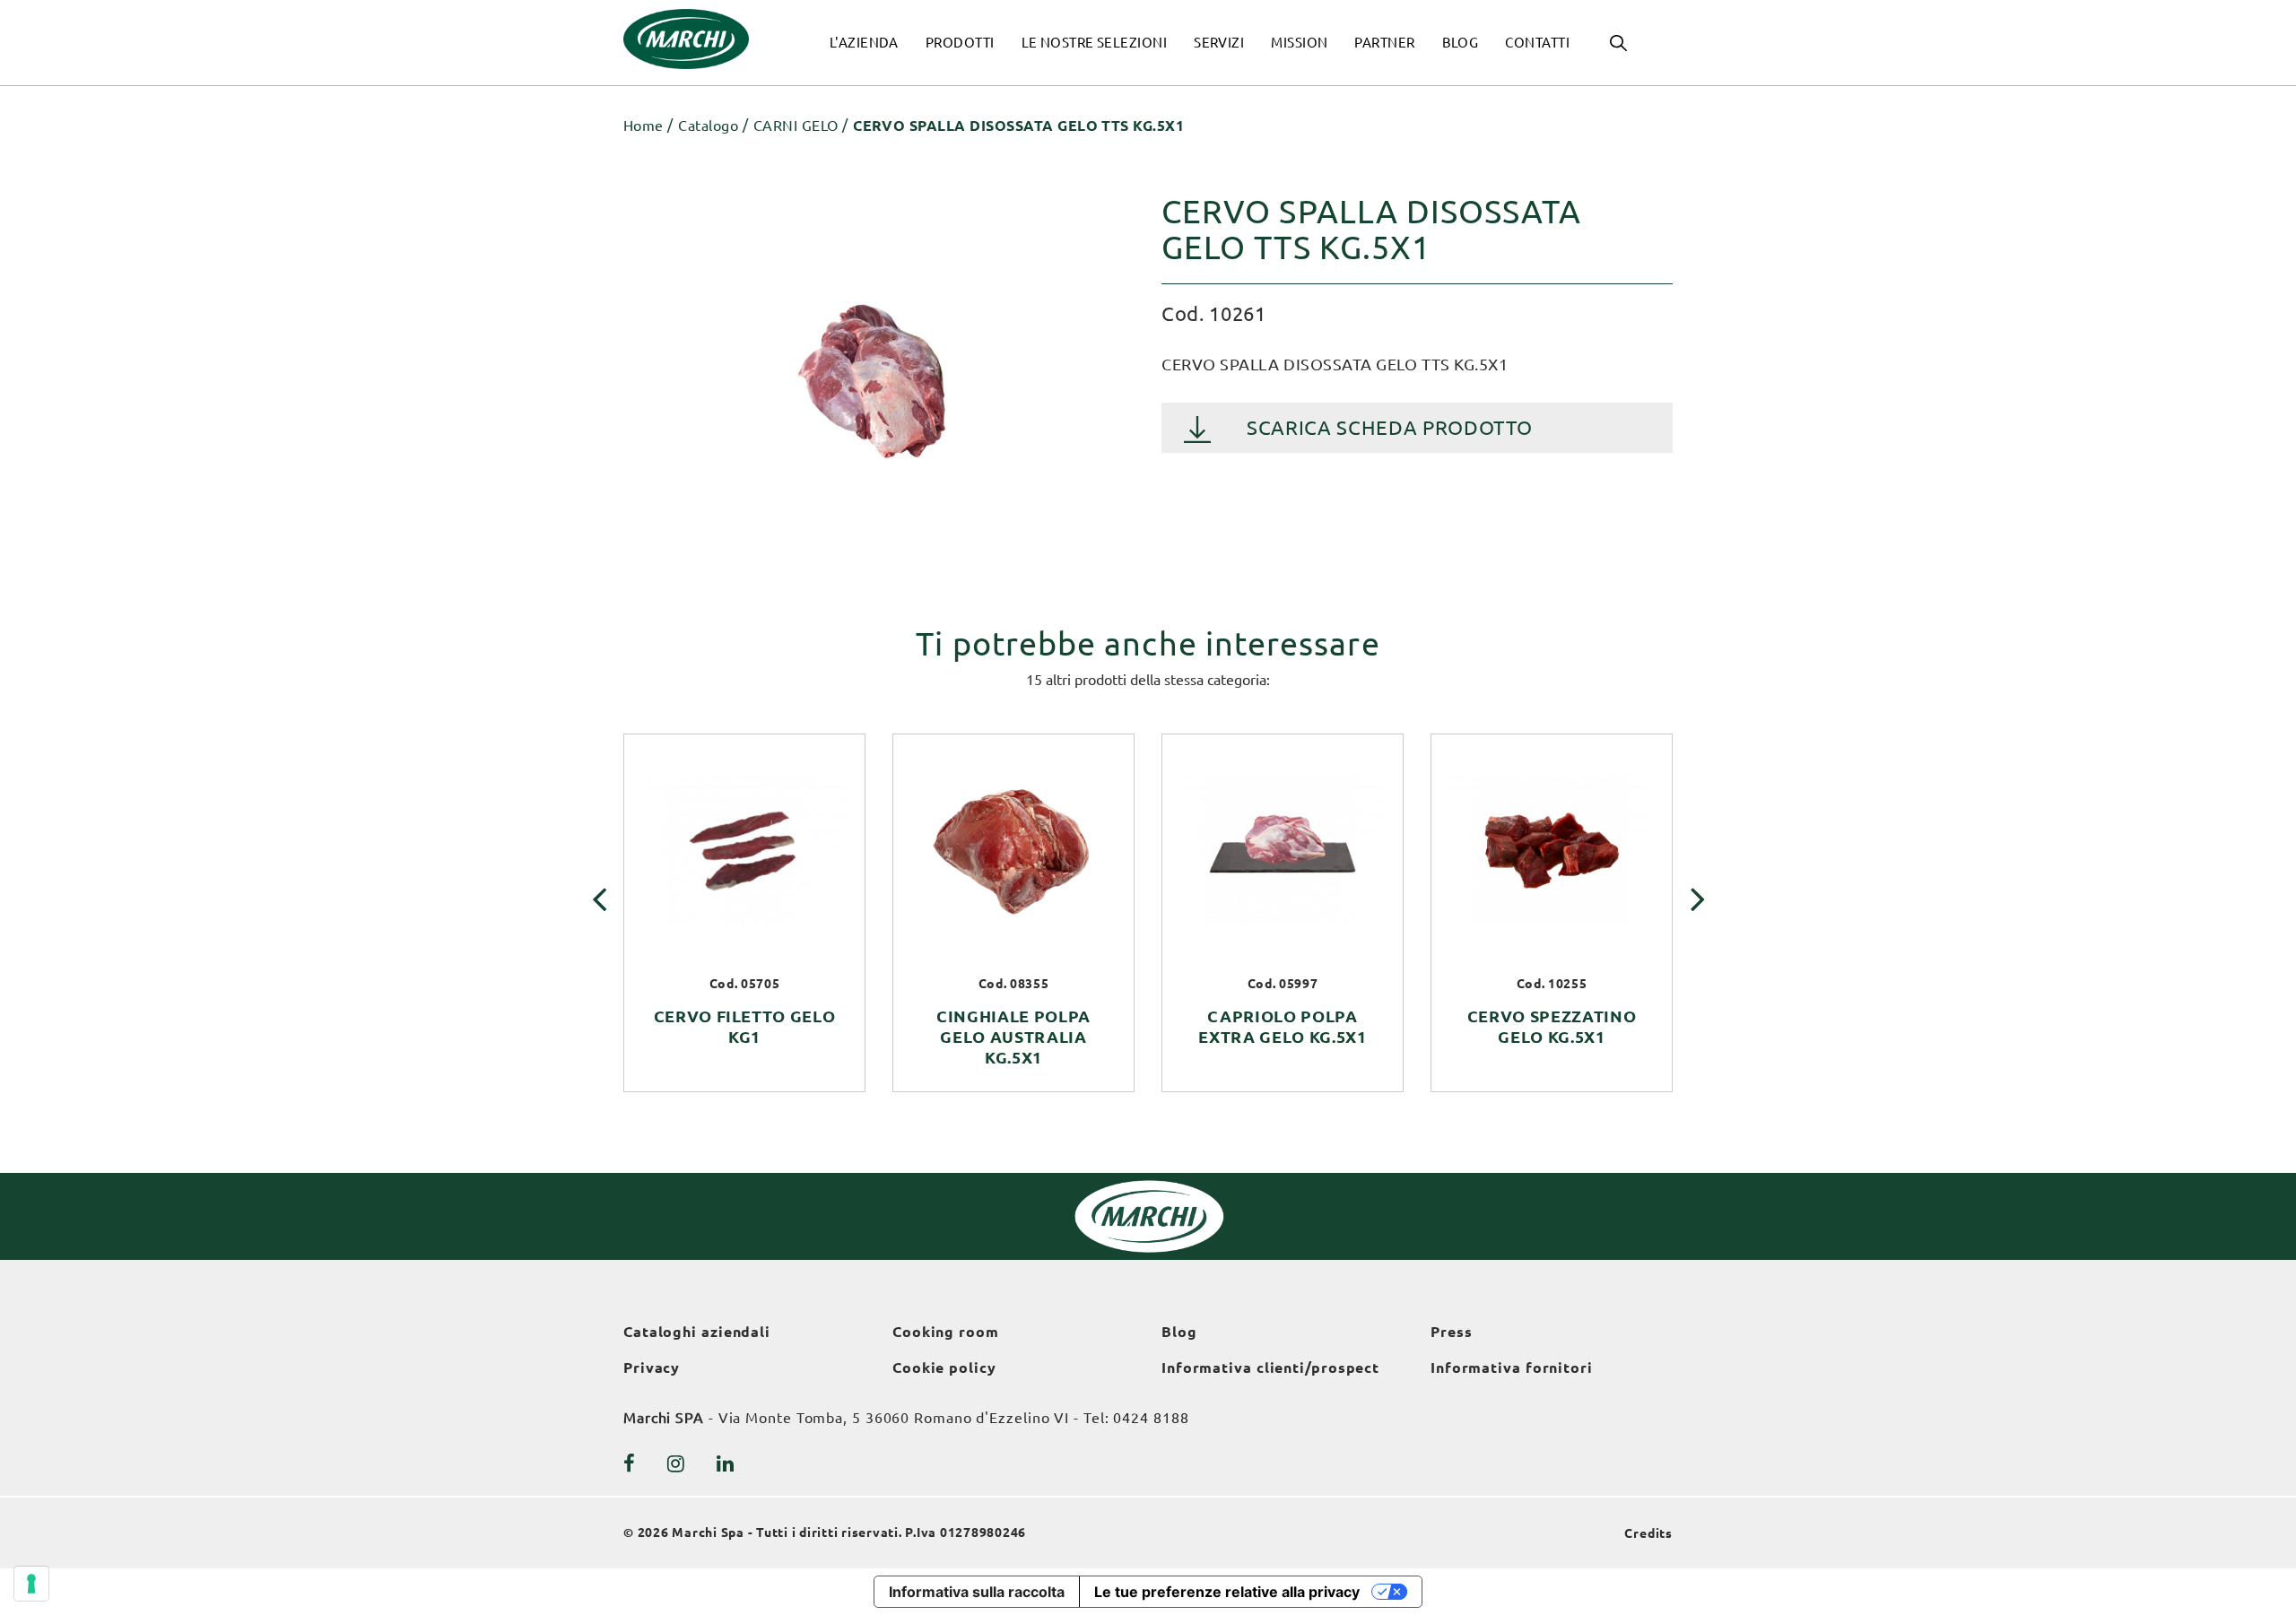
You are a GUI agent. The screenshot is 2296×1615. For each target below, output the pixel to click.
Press (1452, 1332)
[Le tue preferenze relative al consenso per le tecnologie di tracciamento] (31, 1584)
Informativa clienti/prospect (1270, 1368)
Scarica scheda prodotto (1389, 427)
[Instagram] (676, 1463)
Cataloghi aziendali (697, 1332)
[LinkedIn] (726, 1463)
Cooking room (946, 1332)
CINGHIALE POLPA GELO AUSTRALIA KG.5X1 (1013, 1037)
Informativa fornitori (1512, 1368)
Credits (1648, 1533)
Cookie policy (944, 1368)
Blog (1179, 1332)
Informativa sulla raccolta (977, 1592)
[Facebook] (630, 1463)
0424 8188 (1151, 1418)
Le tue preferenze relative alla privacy (1227, 1592)
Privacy (652, 1368)
